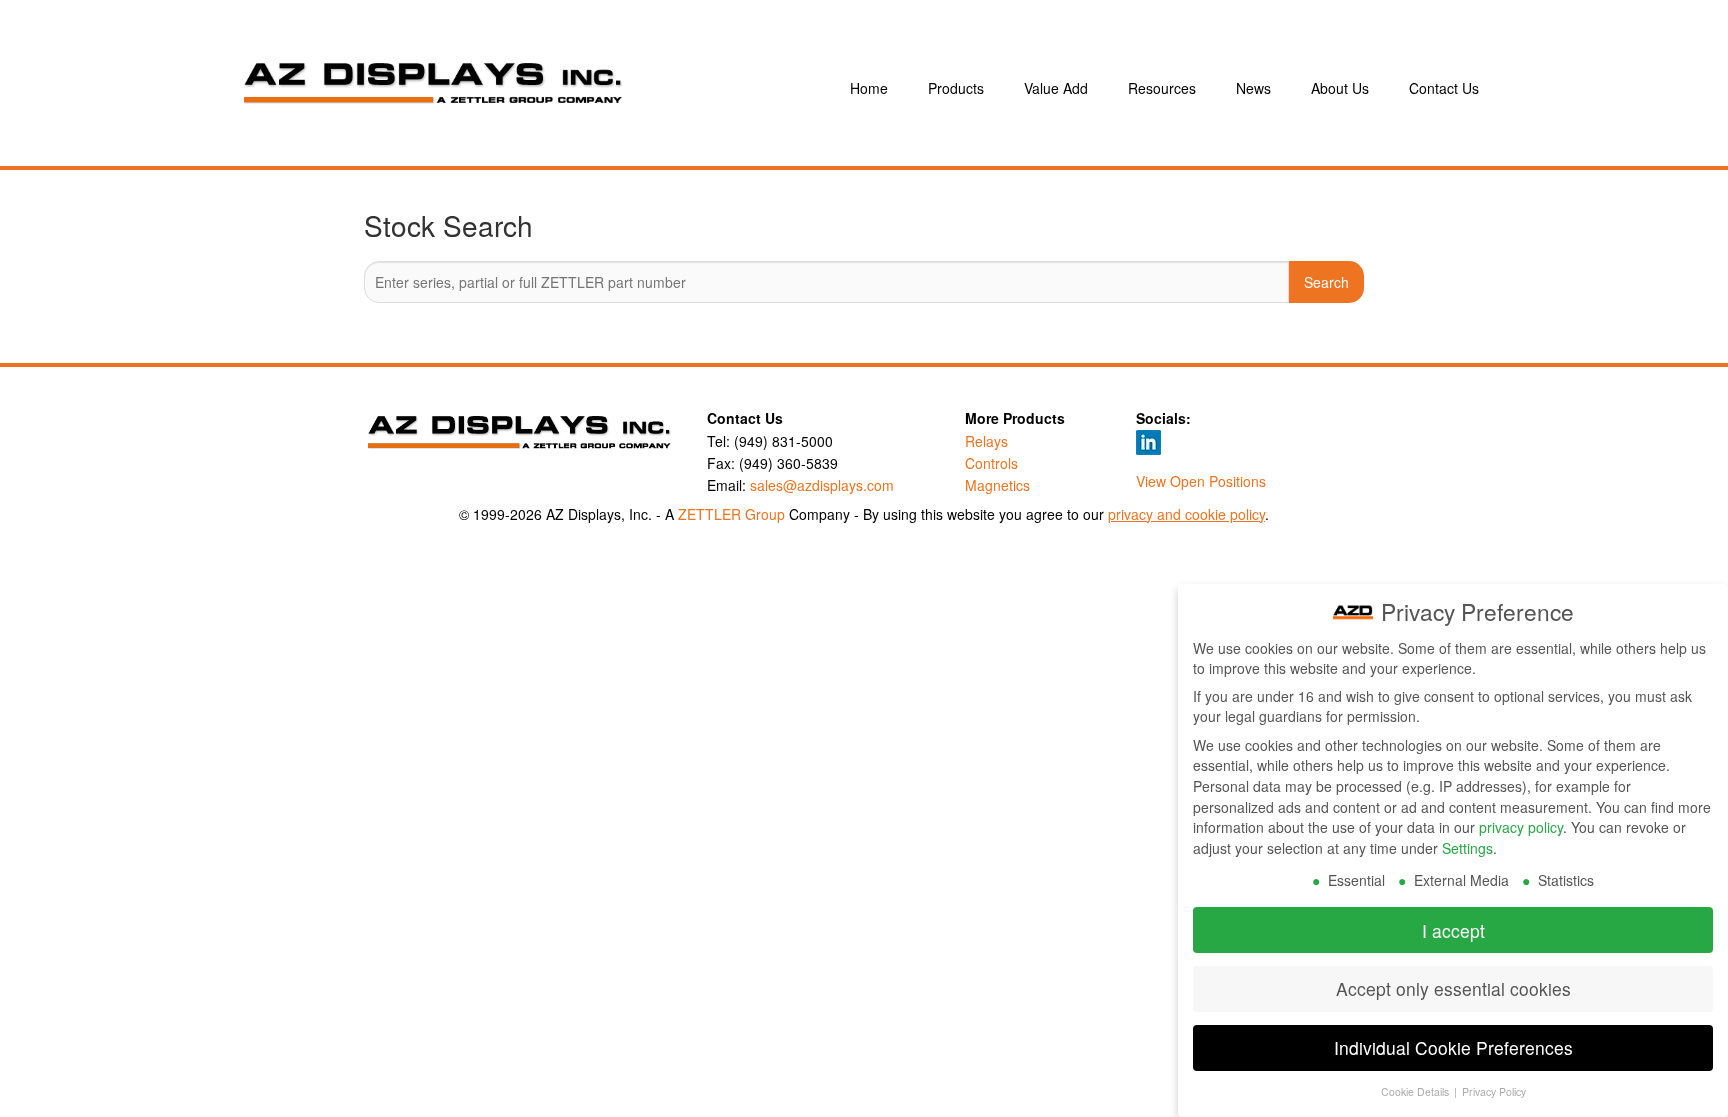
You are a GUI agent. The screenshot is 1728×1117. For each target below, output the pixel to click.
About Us (1340, 88)
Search (1326, 282)
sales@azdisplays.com (822, 485)
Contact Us (1444, 88)
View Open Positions (1201, 481)
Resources (1162, 88)
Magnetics (997, 485)
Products (956, 88)
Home (869, 88)
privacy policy (1521, 827)
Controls (991, 463)
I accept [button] (1453, 930)
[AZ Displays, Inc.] (518, 88)
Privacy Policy (1494, 1091)
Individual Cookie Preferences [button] (1453, 1047)
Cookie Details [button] (1416, 1091)
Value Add (1056, 88)
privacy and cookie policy (1186, 514)
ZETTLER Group (731, 514)
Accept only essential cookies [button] (1453, 988)
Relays (986, 441)
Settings (1467, 848)
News (1253, 88)
